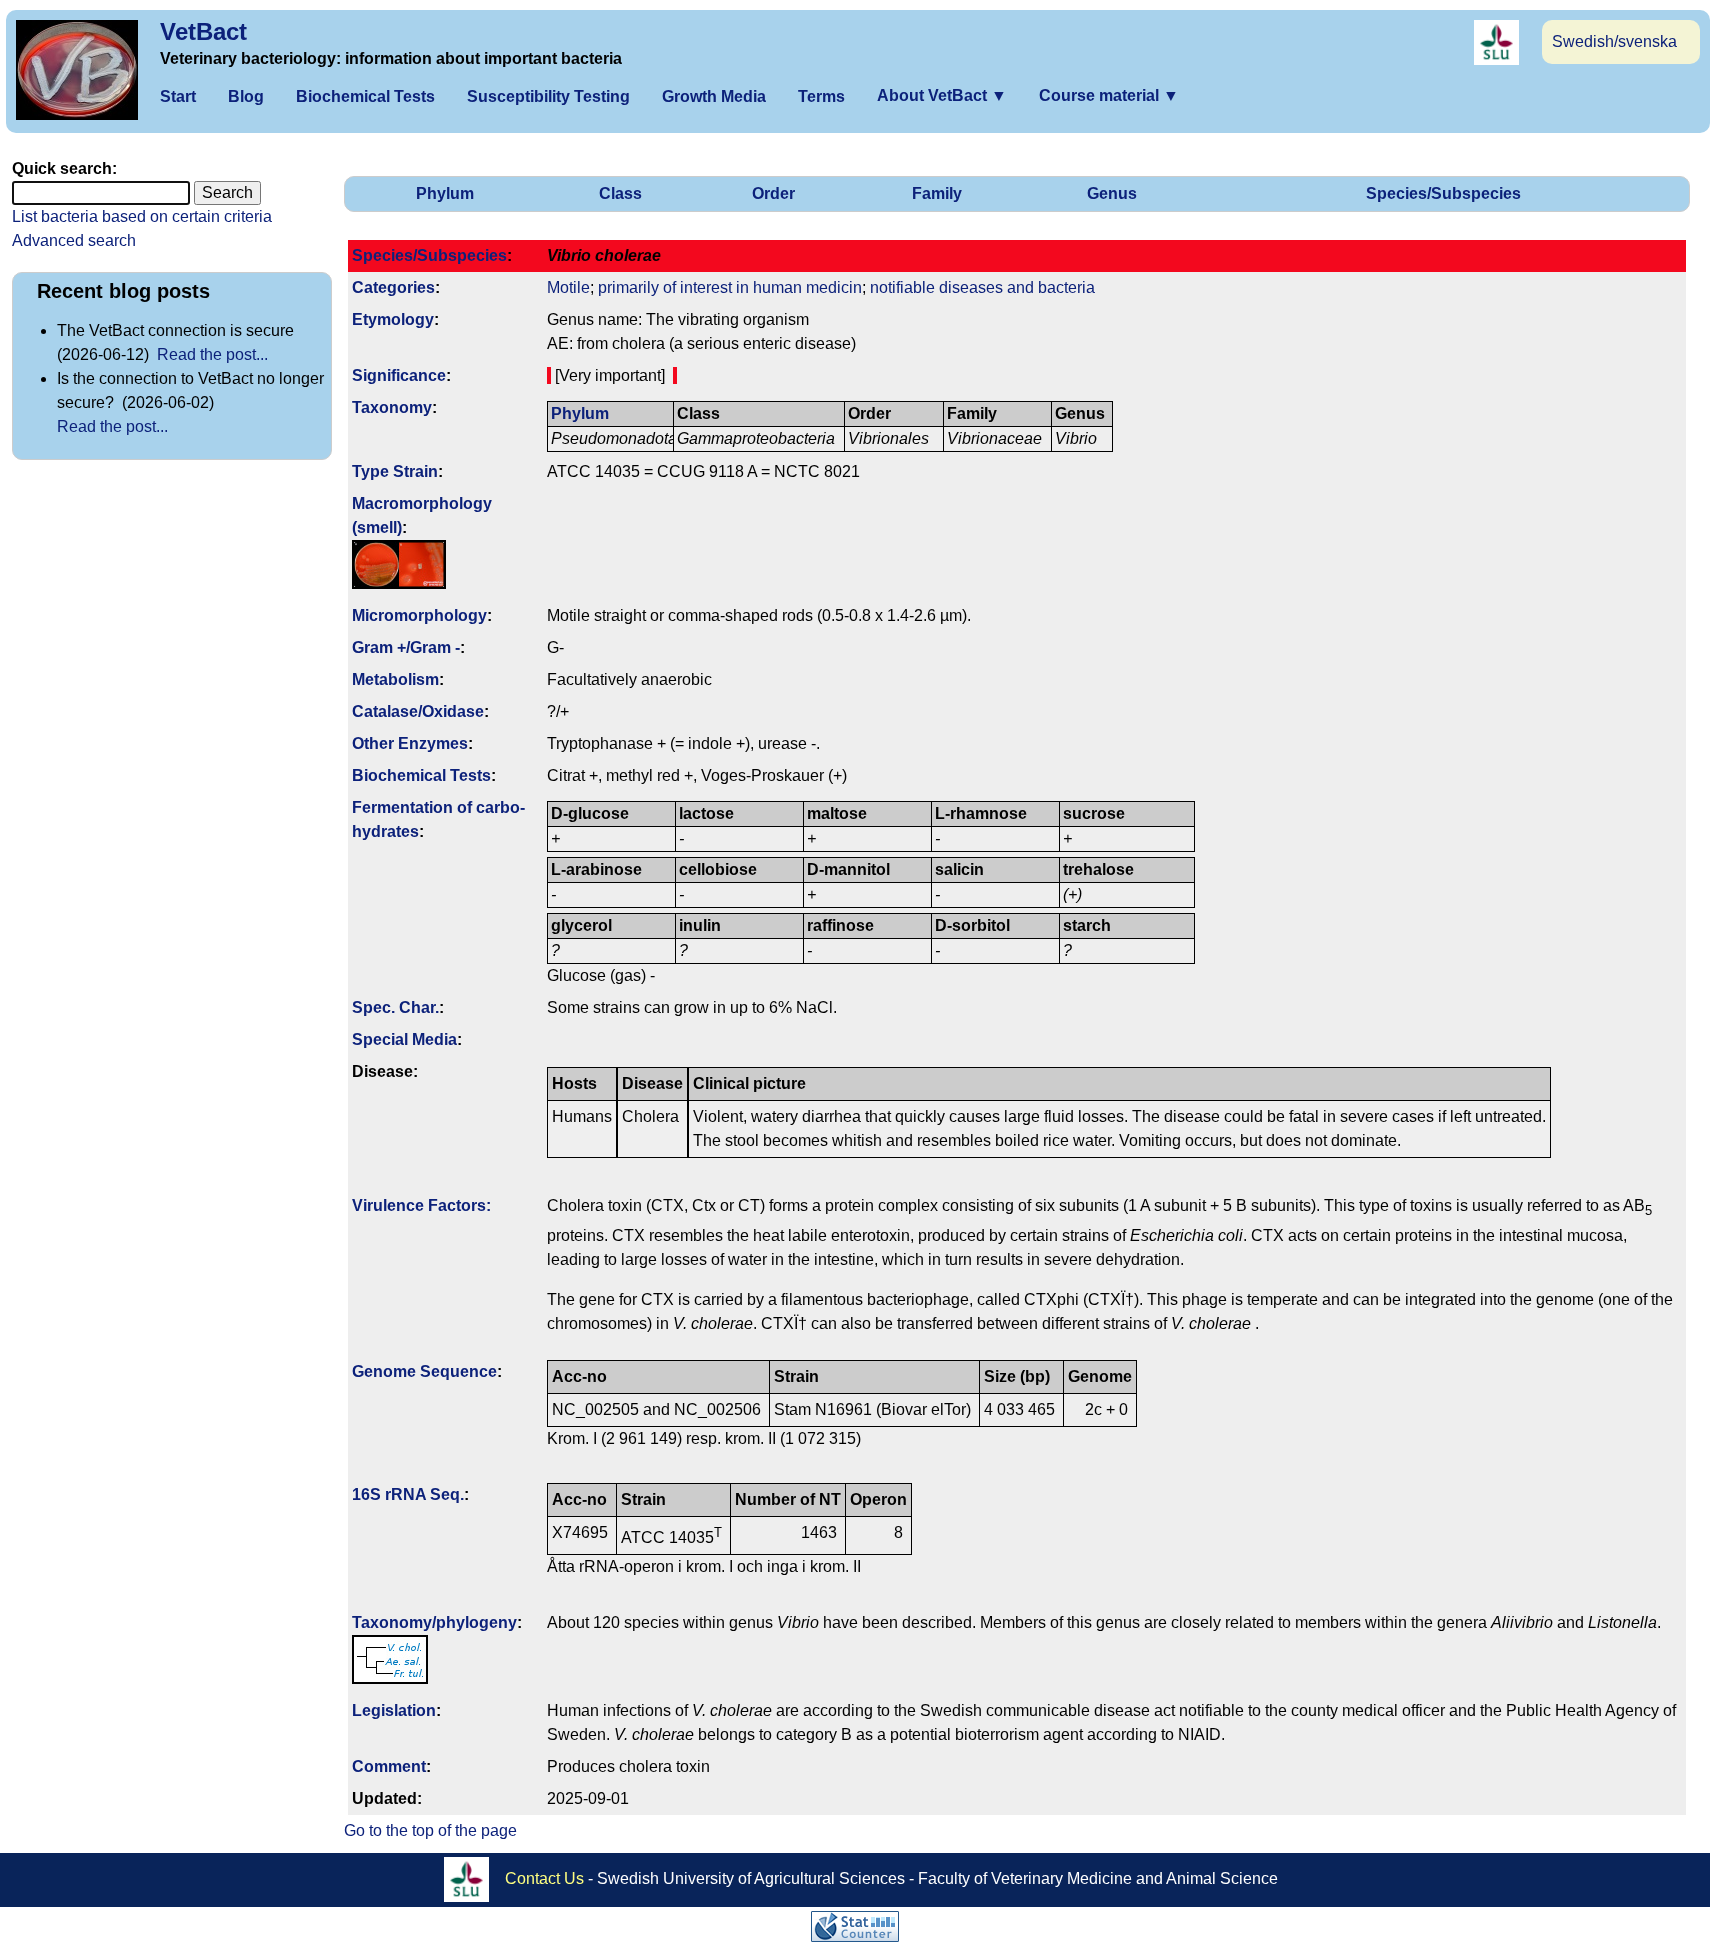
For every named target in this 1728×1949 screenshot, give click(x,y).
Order (773, 193)
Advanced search (74, 240)
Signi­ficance (399, 375)
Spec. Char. (395, 1007)
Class (620, 193)
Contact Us (544, 1878)
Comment (389, 1766)
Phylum (445, 193)
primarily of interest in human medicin (730, 287)
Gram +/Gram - (406, 647)
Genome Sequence (424, 1371)
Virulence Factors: (421, 1205)
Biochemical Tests (365, 96)
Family (937, 193)
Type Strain (395, 471)
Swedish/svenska (1614, 41)
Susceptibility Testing (548, 96)
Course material (1109, 95)
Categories (393, 287)
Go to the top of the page (430, 1830)
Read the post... (212, 354)
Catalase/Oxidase (418, 711)
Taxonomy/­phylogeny (434, 1622)
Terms (821, 96)
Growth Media (714, 96)
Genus (1112, 193)
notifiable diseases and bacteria (982, 287)
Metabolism (395, 679)
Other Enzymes (410, 743)
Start (178, 96)
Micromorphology (419, 615)
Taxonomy (392, 407)
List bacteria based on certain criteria (142, 216)
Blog (246, 96)
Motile (568, 287)
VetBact (203, 31)
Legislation (394, 1710)
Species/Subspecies (1443, 193)
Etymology (393, 319)
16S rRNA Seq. (408, 1494)
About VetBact (942, 95)
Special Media (404, 1039)
